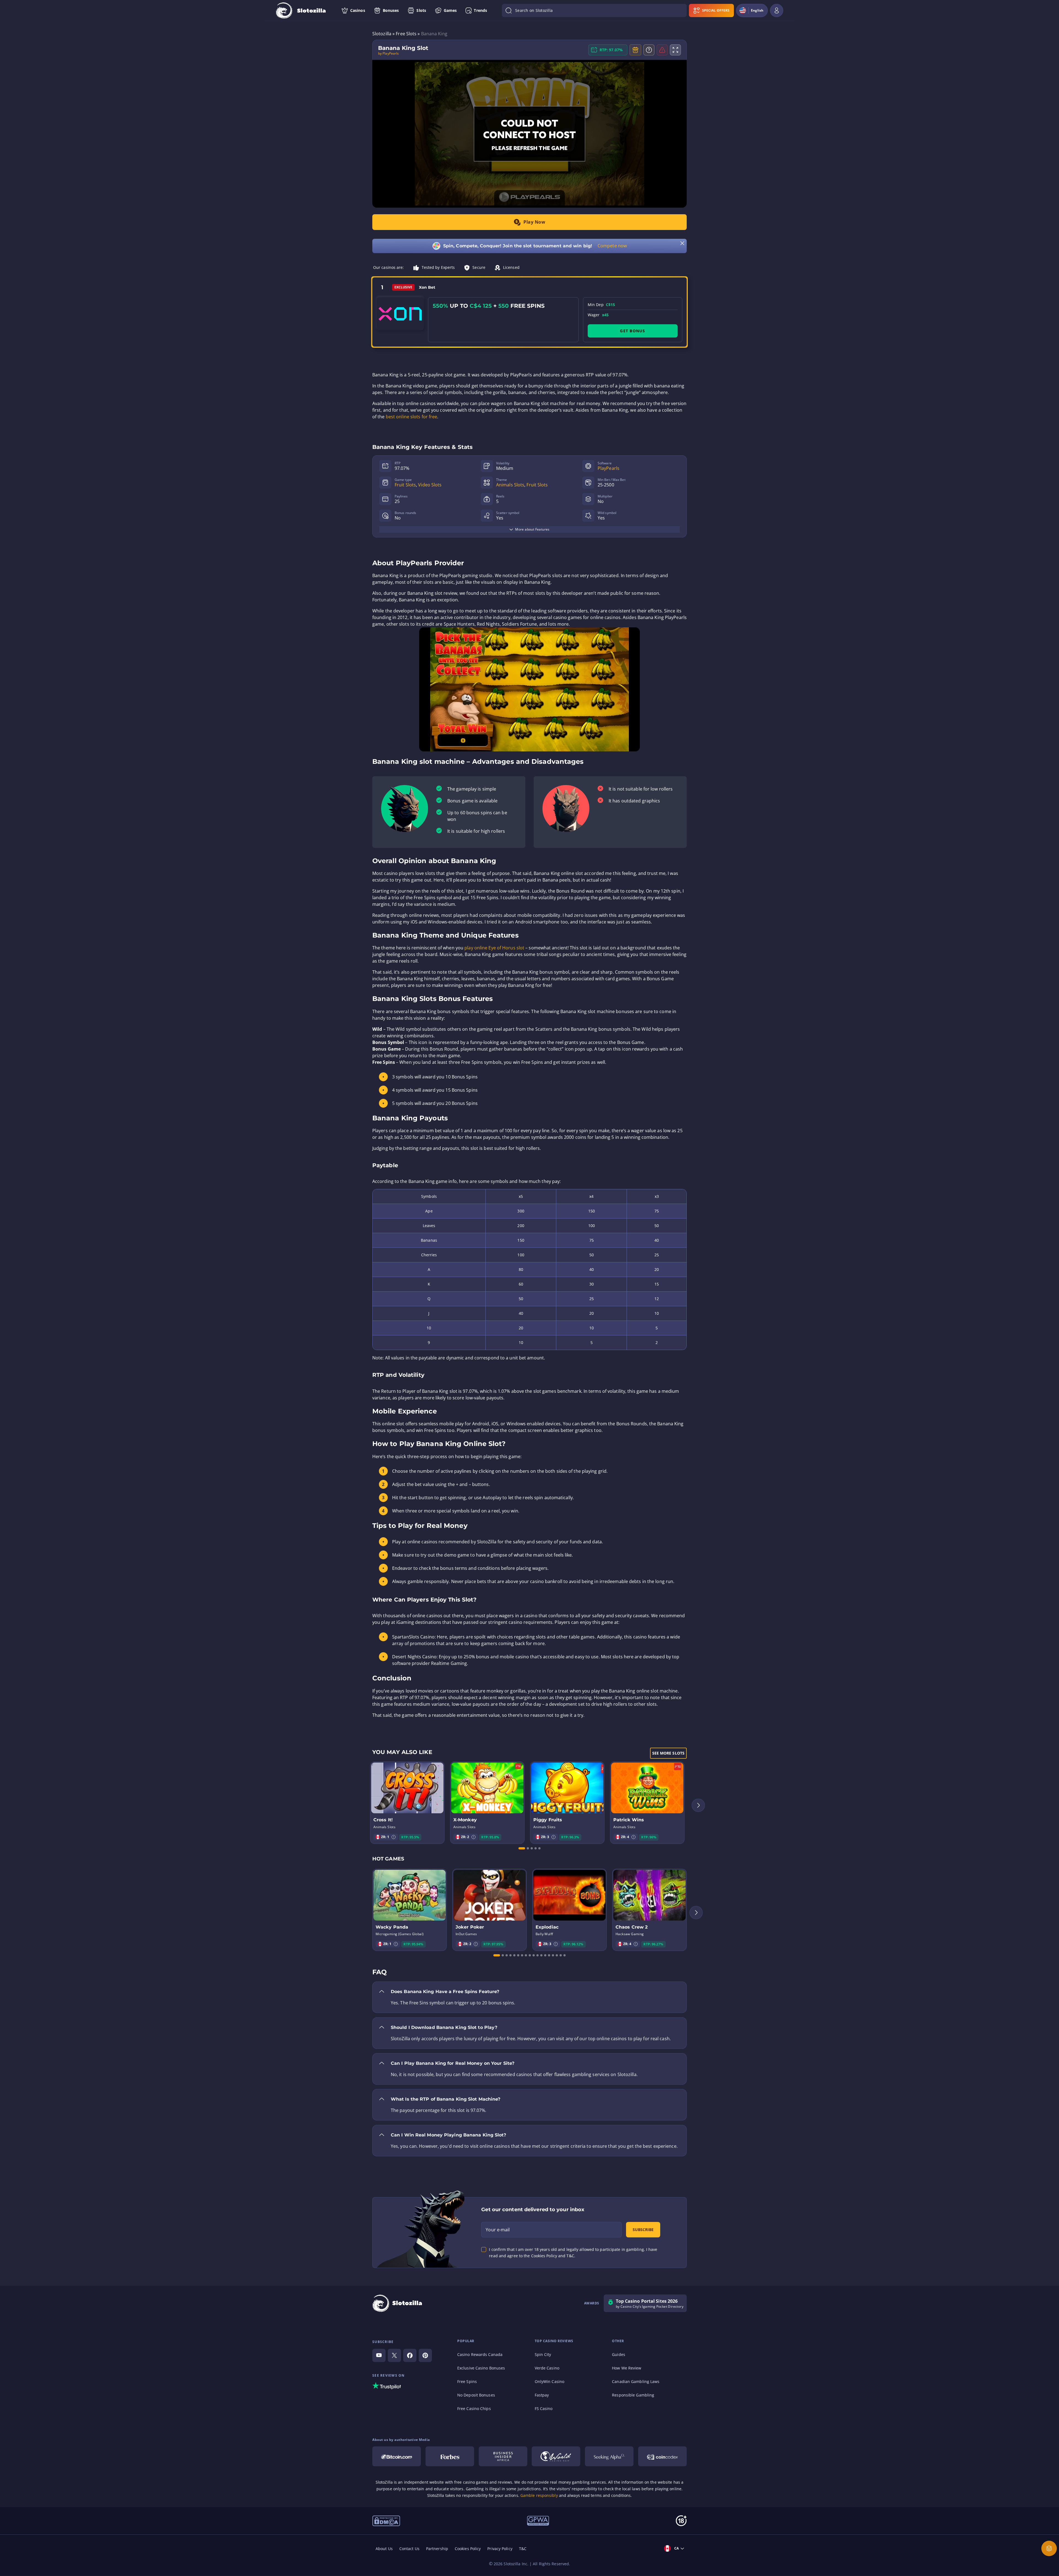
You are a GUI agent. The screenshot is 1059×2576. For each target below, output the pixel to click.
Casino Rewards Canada (480, 2354)
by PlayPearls (388, 53)
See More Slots (668, 1753)
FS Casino (544, 2408)
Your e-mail (498, 2230)
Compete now (612, 246)
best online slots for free (412, 417)
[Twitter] (394, 2355)
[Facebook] (410, 2355)
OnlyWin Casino (549, 2381)
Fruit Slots (405, 485)
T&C (523, 2549)
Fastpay (542, 2395)
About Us (384, 2549)
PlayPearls (609, 468)
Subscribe (643, 2230)
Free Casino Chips (474, 2408)
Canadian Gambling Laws (636, 2381)
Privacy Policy (500, 2549)
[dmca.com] (386, 2520)
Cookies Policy (468, 2549)
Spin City (543, 2354)
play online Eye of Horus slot (494, 948)
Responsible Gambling (633, 2395)
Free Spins (467, 2381)
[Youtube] (379, 2355)
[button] (394, 1837)
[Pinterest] (425, 2355)
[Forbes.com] (450, 2456)
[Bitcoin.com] (397, 2456)
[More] (1049, 2548)
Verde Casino (547, 2368)
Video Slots (430, 485)
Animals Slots (510, 485)
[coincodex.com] (662, 2456)
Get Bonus (633, 331)
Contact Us (409, 2549)
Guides (619, 2354)
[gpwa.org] (538, 2520)
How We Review (627, 2368)
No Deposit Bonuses (476, 2395)
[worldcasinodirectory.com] (556, 2456)
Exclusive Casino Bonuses (481, 2368)
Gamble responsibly (539, 2495)
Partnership (437, 2549)
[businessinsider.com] (503, 2456)
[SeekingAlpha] (609, 2456)
